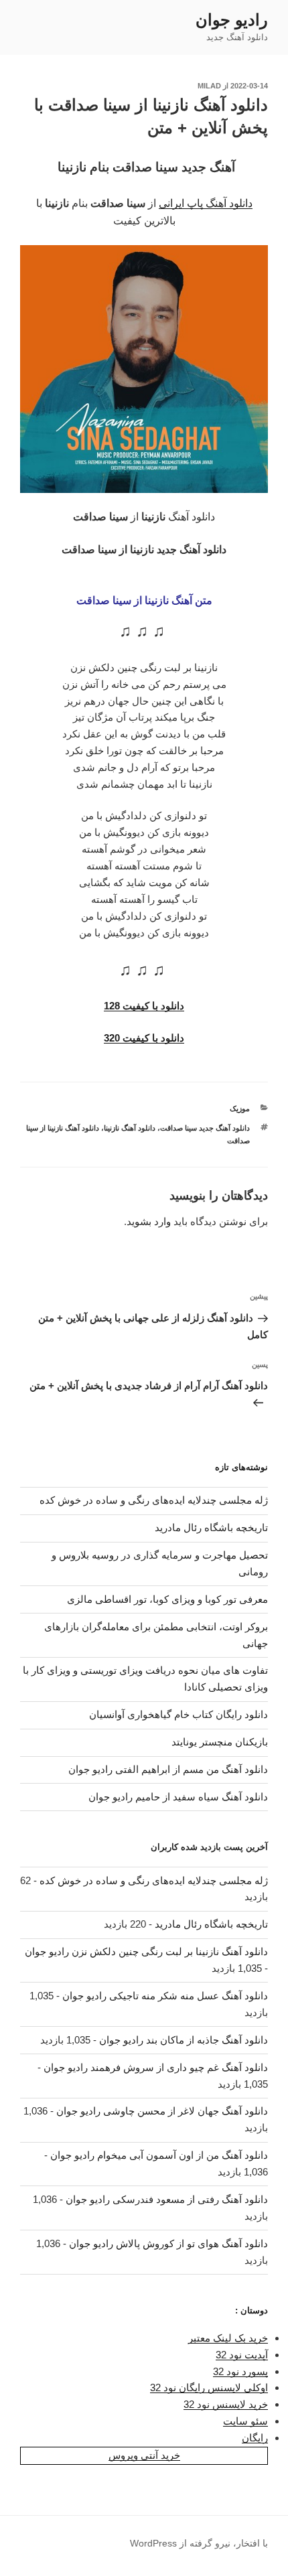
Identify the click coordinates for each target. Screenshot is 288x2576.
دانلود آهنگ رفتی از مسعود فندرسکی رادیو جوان (167, 2199)
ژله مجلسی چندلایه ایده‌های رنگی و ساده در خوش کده (154, 1500)
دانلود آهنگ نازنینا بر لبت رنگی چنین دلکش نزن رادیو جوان (146, 1951)
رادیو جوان (232, 20)
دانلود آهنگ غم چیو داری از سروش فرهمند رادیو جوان (156, 2067)
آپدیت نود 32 (242, 2355)
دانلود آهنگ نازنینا (130, 1128)
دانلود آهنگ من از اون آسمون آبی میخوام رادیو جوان (159, 2155)
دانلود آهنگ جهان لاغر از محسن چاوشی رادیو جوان (162, 2111)
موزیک (240, 1108)
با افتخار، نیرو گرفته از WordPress (199, 2543)
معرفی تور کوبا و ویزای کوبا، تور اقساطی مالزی (167, 1599)
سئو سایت (245, 2421)
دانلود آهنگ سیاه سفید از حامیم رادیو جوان (178, 1797)
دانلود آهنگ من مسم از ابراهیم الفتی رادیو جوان (168, 1769)
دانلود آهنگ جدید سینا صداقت (205, 1128)
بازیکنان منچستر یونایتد (220, 1742)
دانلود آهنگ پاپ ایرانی (206, 203)
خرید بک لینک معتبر (228, 2338)
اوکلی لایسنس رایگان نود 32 (209, 2387)
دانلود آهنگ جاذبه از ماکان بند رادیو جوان (184, 2040)
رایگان (255, 2438)
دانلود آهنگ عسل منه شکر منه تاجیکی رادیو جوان (165, 1996)
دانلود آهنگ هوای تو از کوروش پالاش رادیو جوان (168, 2243)
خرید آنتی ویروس (144, 2455)
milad (209, 86)
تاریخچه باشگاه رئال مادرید (211, 1527)
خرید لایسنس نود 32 (226, 2404)
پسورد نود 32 (240, 2371)
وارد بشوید (149, 1221)
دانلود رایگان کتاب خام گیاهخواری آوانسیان (178, 1714)
